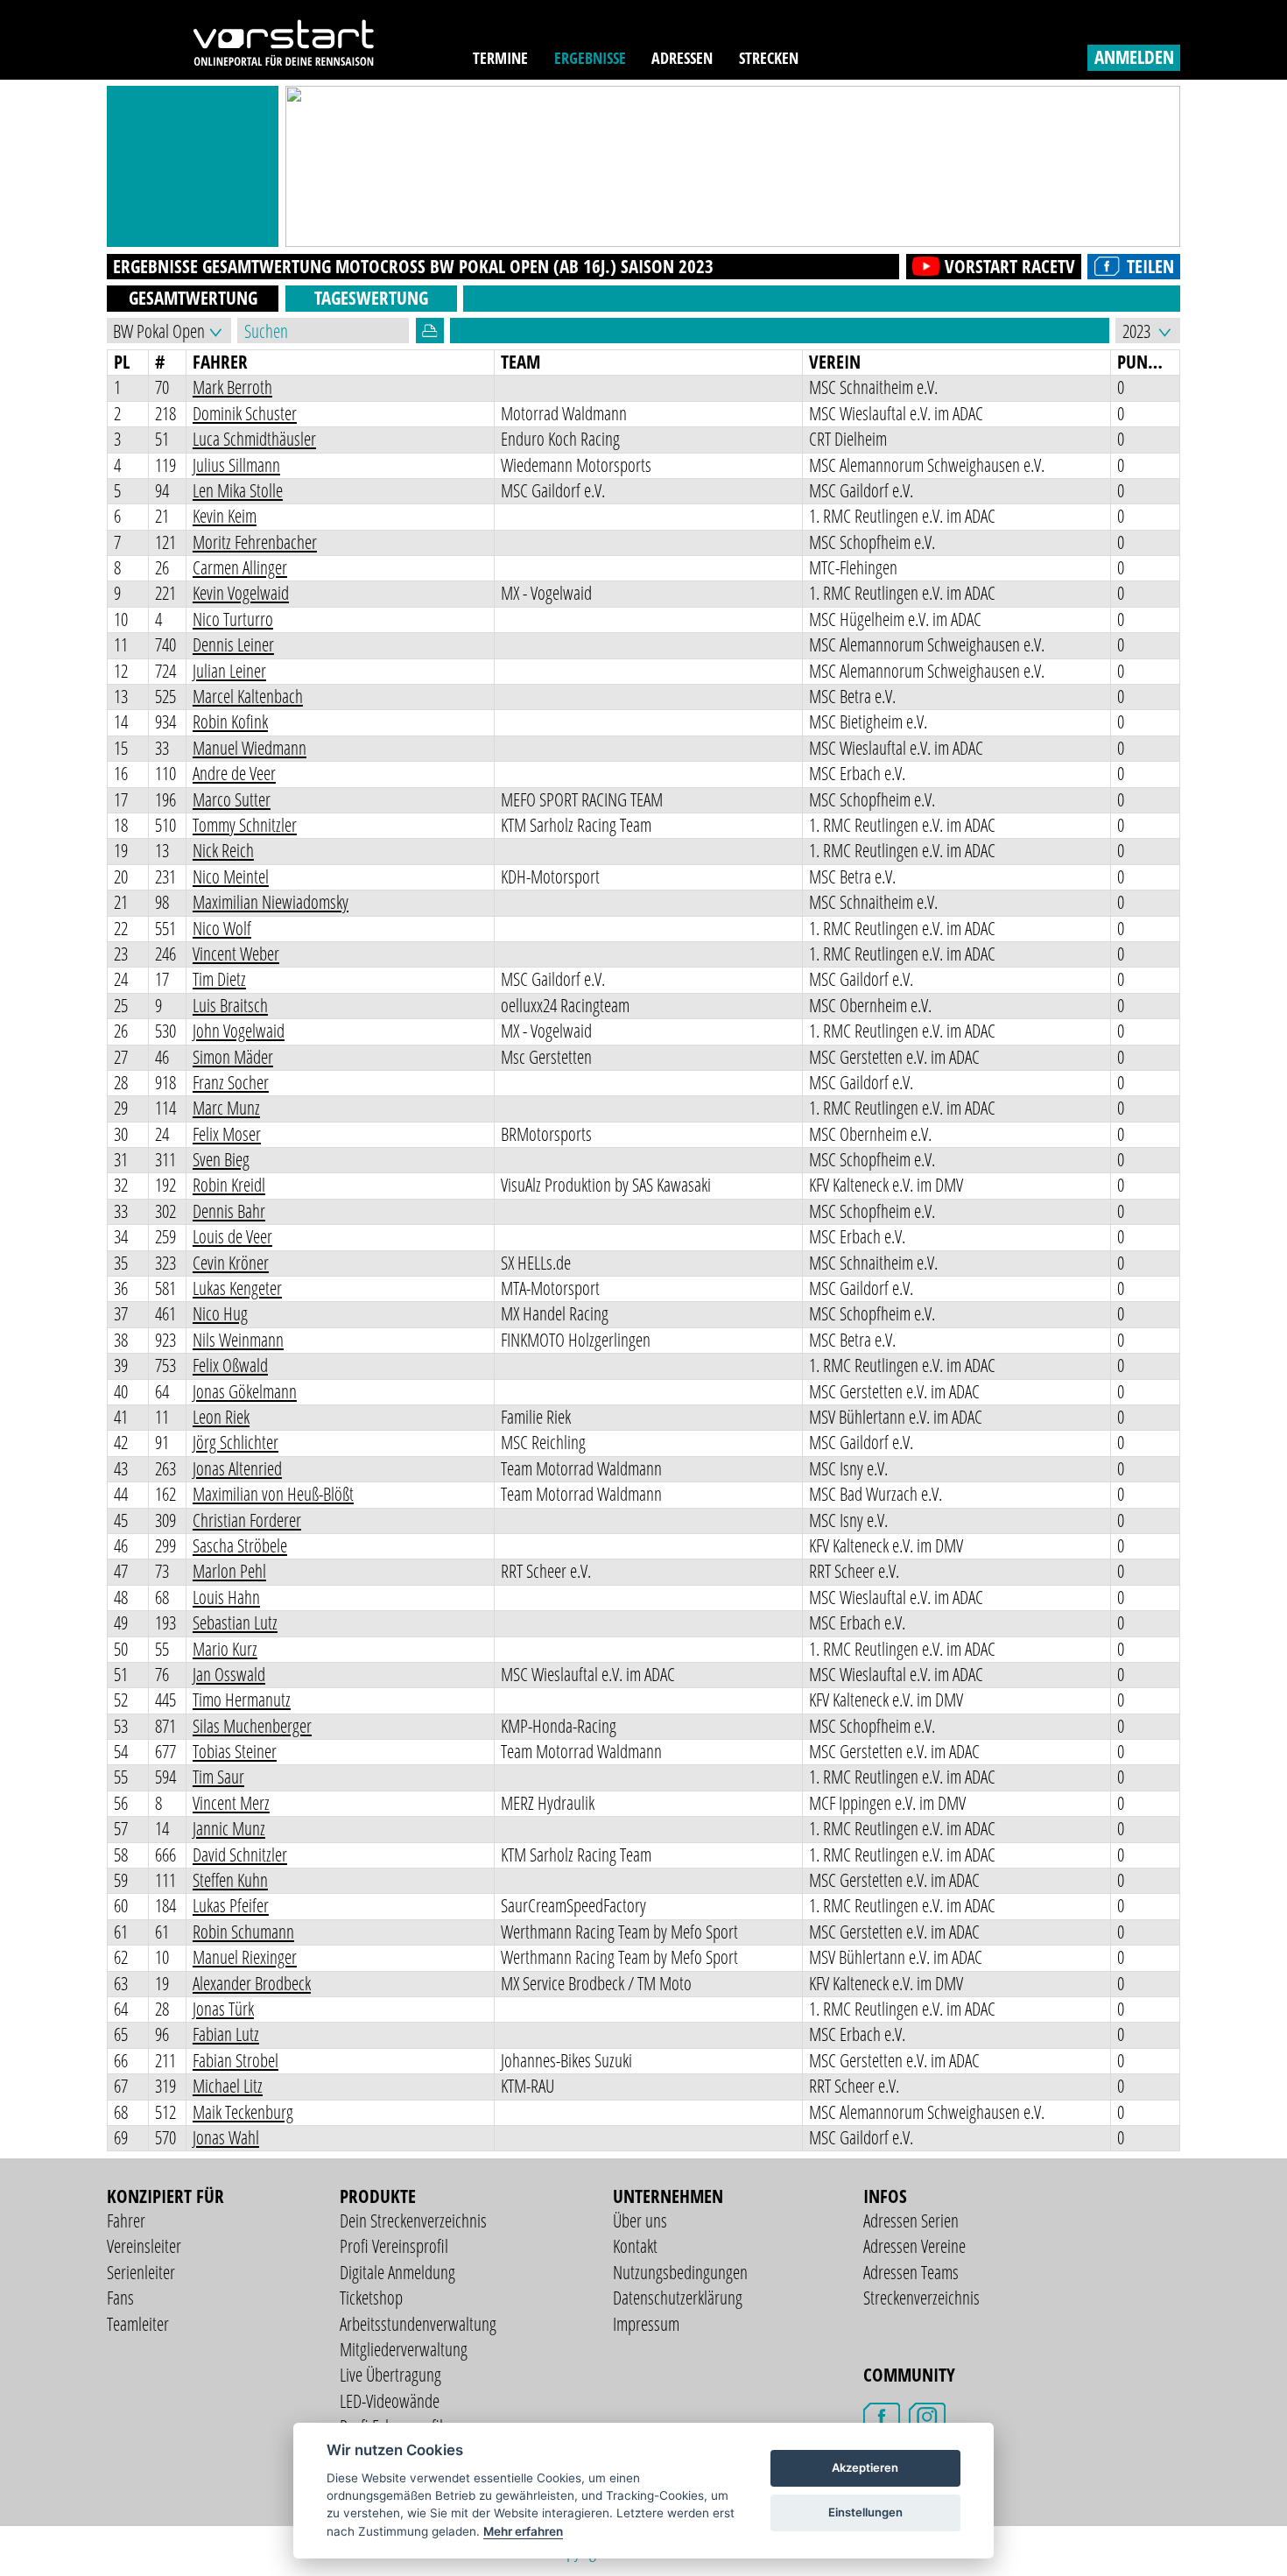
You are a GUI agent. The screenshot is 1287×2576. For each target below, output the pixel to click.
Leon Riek (221, 1417)
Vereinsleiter (144, 2246)
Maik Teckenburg (243, 2112)
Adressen (682, 58)
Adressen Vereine (914, 2246)
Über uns (640, 2221)
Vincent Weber (236, 954)
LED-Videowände (390, 2401)
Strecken (769, 58)
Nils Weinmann (238, 1340)
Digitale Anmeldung (397, 2272)
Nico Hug (220, 1313)
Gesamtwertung (193, 298)
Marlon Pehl (229, 1571)
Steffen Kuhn (230, 1880)
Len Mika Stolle (238, 490)
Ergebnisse (590, 58)
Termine (500, 58)
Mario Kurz (225, 1649)
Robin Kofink (230, 721)
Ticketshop (371, 2298)
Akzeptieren (865, 2467)
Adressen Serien (911, 2221)
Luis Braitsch (230, 1005)
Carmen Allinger (240, 567)
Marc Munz (226, 1108)
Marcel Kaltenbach (248, 696)
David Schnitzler (240, 1855)
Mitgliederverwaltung (404, 2349)
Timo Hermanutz (242, 1700)
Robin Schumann (243, 1932)
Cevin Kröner (231, 1263)
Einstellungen (865, 2512)
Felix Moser (227, 1134)
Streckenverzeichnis (921, 2298)
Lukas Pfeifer (231, 1905)
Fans (120, 2298)
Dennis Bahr (229, 1211)
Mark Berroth (232, 387)
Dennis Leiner (233, 644)
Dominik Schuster (245, 413)
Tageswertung (371, 298)
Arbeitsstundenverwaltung (418, 2324)
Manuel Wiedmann (250, 748)
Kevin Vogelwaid (241, 593)
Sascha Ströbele (240, 1545)
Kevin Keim (225, 516)
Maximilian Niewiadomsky (271, 902)
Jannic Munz (229, 1828)
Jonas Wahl (226, 2137)
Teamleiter (138, 2324)
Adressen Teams (911, 2272)
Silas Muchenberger (252, 1726)
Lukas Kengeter (237, 1288)
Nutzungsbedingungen (680, 2272)
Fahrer (126, 2221)
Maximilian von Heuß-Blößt (273, 1494)
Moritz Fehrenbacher (255, 542)
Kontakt (635, 2246)
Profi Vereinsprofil (394, 2246)
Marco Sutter (232, 799)
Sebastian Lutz (235, 1622)
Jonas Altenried (237, 1468)
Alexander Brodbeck (252, 1983)
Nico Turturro (233, 619)
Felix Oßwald (230, 1365)
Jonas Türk (223, 2009)
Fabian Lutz (226, 2034)
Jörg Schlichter (236, 1442)
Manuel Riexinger (245, 1957)
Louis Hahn (226, 1597)
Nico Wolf (222, 928)
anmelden (1134, 57)
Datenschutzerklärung (678, 2298)
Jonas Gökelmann (245, 1391)
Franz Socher (231, 1082)
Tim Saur (218, 1777)
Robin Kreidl (229, 1185)
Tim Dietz (219, 979)
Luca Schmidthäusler (254, 439)
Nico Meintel (231, 876)
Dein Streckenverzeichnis (413, 2221)
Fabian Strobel (236, 2060)
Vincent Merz (231, 1803)
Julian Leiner (229, 671)
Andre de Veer (234, 773)
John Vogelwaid (239, 1031)
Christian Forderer (247, 1520)
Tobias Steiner (235, 1751)
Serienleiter (141, 2272)
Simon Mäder (233, 1057)
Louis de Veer (232, 1236)
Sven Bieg (221, 1159)
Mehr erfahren (523, 2531)
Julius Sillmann (236, 465)
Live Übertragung (390, 2375)
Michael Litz (228, 2086)
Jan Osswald (229, 1674)
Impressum (646, 2324)
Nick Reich (223, 850)
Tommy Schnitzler (245, 825)
